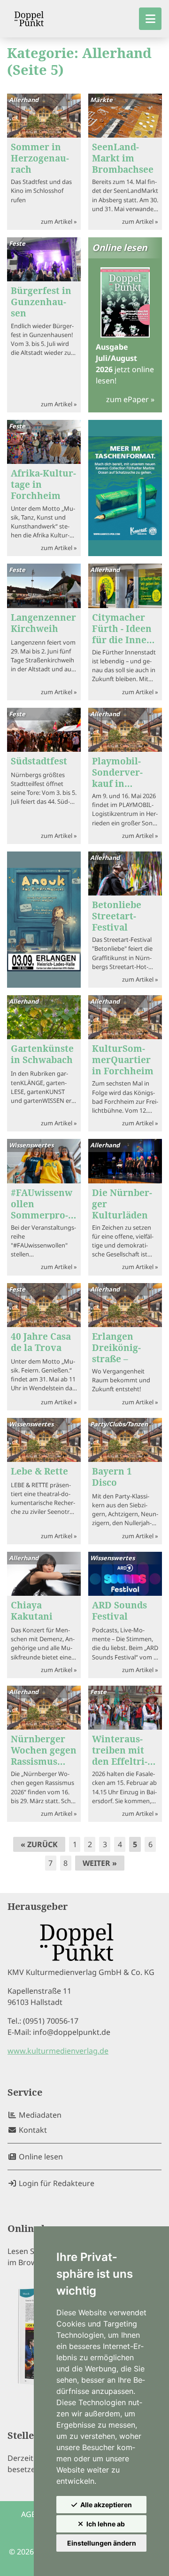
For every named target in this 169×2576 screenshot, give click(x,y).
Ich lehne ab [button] (106, 2524)
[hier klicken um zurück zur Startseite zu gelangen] (29, 19)
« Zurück (39, 1844)
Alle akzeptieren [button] (106, 2505)
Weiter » (100, 1863)
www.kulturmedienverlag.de (58, 2051)
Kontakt (32, 2130)
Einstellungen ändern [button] (102, 2543)
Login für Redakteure (56, 2183)
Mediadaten (39, 2115)
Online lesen (40, 2157)
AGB (29, 2514)
